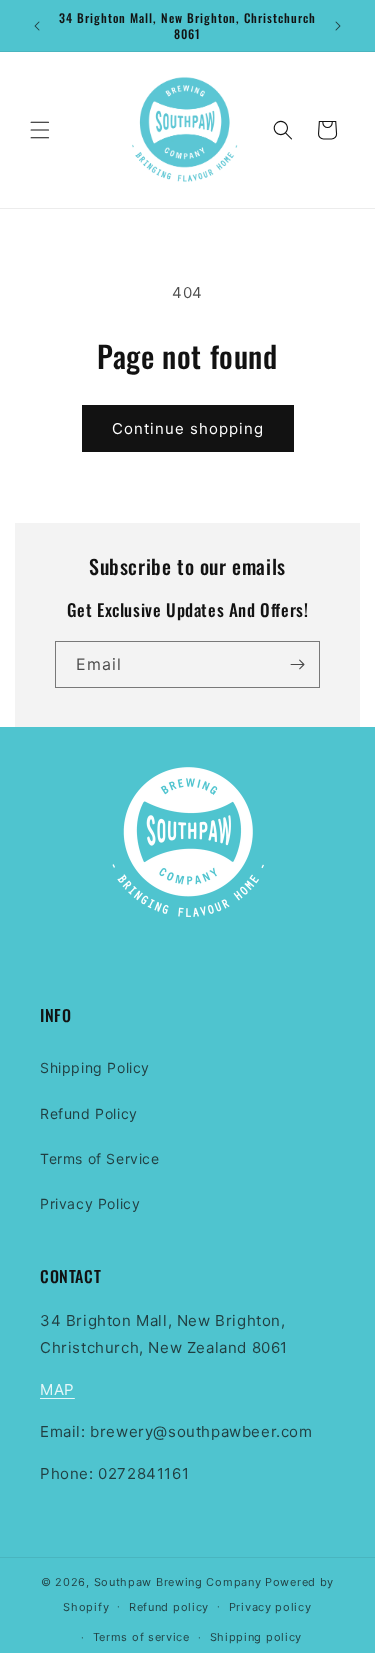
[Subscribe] (297, 664)
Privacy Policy (90, 1203)
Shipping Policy (95, 1067)
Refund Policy (89, 1113)
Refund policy (169, 1607)
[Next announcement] (338, 26)
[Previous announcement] (37, 26)
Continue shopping (188, 428)
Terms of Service (100, 1158)
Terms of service (141, 1637)
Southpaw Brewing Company (178, 1582)
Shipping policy (256, 1637)
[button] (40, 130)
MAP (57, 1389)
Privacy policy (270, 1607)
